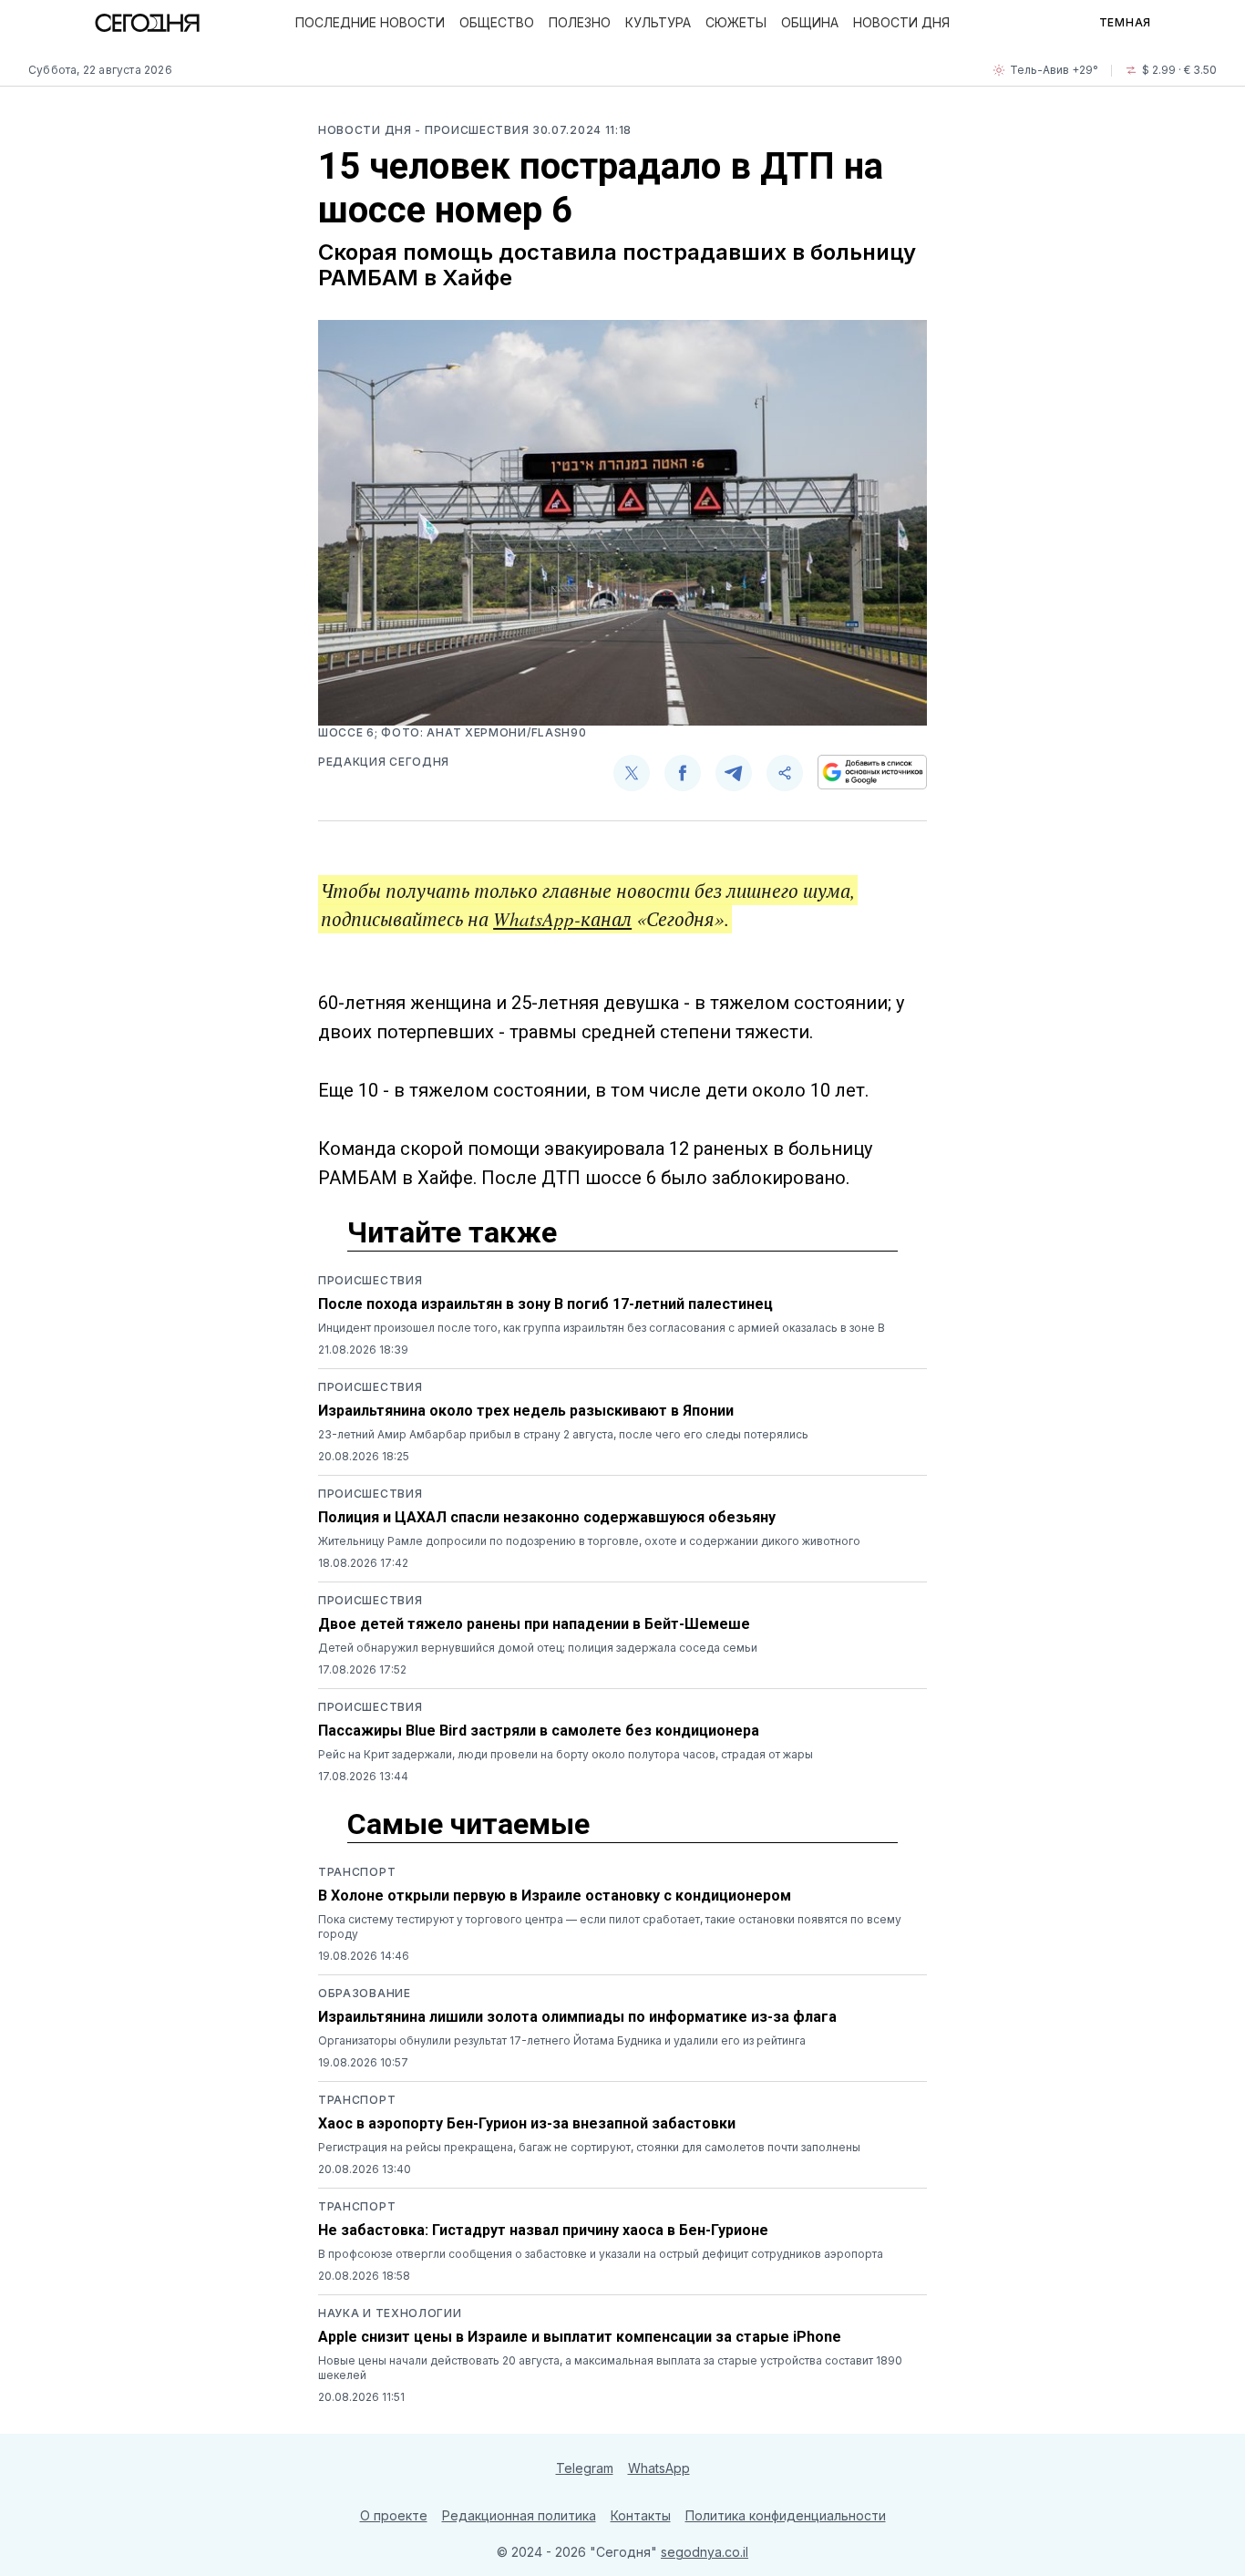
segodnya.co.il (705, 2552)
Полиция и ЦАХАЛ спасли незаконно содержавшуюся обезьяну (547, 1517)
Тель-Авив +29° (1054, 70)
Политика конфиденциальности (786, 2515)
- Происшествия (473, 130)
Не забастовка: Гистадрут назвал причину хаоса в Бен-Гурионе (543, 2230)
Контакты (641, 2515)
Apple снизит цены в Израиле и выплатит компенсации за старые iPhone (580, 2337)
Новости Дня (901, 22)
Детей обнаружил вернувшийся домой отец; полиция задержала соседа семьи (538, 1648)
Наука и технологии (390, 2313)
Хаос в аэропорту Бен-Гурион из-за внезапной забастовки (527, 2123)
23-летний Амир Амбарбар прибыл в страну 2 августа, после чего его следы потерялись (563, 1434)
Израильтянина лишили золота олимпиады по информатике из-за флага (577, 2017)
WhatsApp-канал (562, 919)
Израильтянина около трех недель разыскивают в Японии (526, 1411)
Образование (365, 1993)
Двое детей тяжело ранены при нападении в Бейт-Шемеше (534, 1624)
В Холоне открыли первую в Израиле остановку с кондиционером (555, 1896)
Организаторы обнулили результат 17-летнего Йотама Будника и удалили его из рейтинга (562, 2040)
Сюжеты (736, 22)
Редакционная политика (519, 2515)
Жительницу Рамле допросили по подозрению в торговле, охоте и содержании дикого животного (589, 1541)
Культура (658, 22)
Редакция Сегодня (384, 762)
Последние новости (370, 22)
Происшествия (370, 1280)
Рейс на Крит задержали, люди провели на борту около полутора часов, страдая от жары (566, 1754)
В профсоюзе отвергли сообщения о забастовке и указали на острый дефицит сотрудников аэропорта (601, 2254)
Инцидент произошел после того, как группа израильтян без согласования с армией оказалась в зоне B (602, 1328)
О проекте (394, 2515)
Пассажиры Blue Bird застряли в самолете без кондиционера (539, 1731)
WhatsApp (659, 2468)
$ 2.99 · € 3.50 (1179, 70)
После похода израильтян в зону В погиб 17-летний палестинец (545, 1304)
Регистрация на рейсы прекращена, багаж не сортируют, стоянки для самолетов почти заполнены (589, 2147)
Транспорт (357, 1872)
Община (810, 22)
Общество (497, 22)
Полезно (580, 22)
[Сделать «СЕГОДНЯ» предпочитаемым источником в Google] (872, 772)
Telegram (585, 2468)
